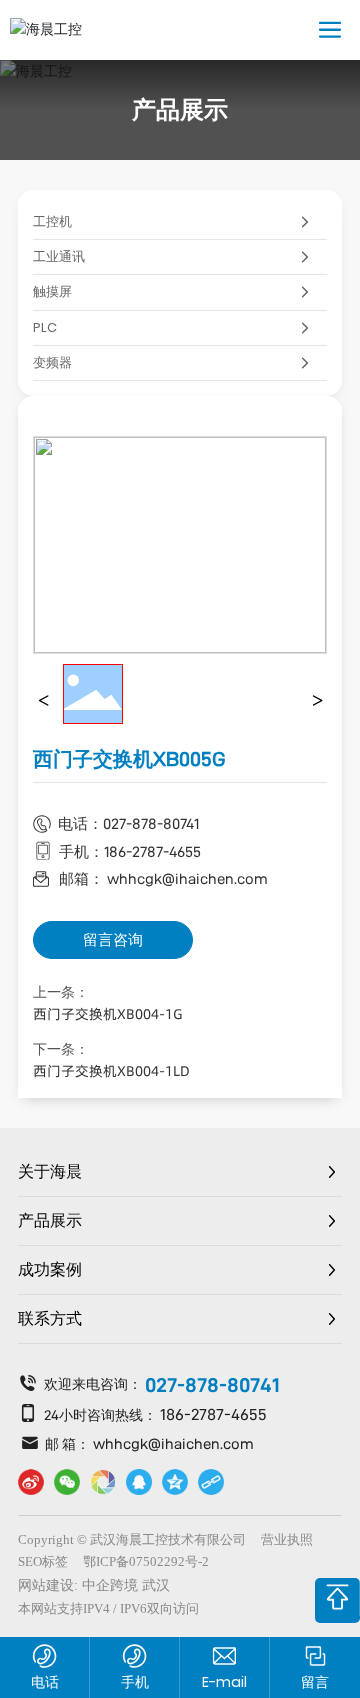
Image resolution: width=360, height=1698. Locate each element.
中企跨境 (110, 1585)
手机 (135, 1682)
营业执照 (287, 1539)
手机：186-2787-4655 (130, 851)
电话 (45, 1682)
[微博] (31, 1482)
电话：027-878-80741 (128, 823)
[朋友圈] (103, 1482)
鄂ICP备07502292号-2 (146, 1561)
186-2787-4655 (213, 1414)
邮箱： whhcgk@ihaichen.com (163, 878)
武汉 (156, 1585)
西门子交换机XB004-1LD (111, 1071)
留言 (315, 1682)
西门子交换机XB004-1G (108, 1014)
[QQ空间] (175, 1482)
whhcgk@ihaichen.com (173, 1443)
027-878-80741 (212, 1385)
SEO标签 (43, 1561)
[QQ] (139, 1482)
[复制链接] (211, 1482)
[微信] (67, 1482)
